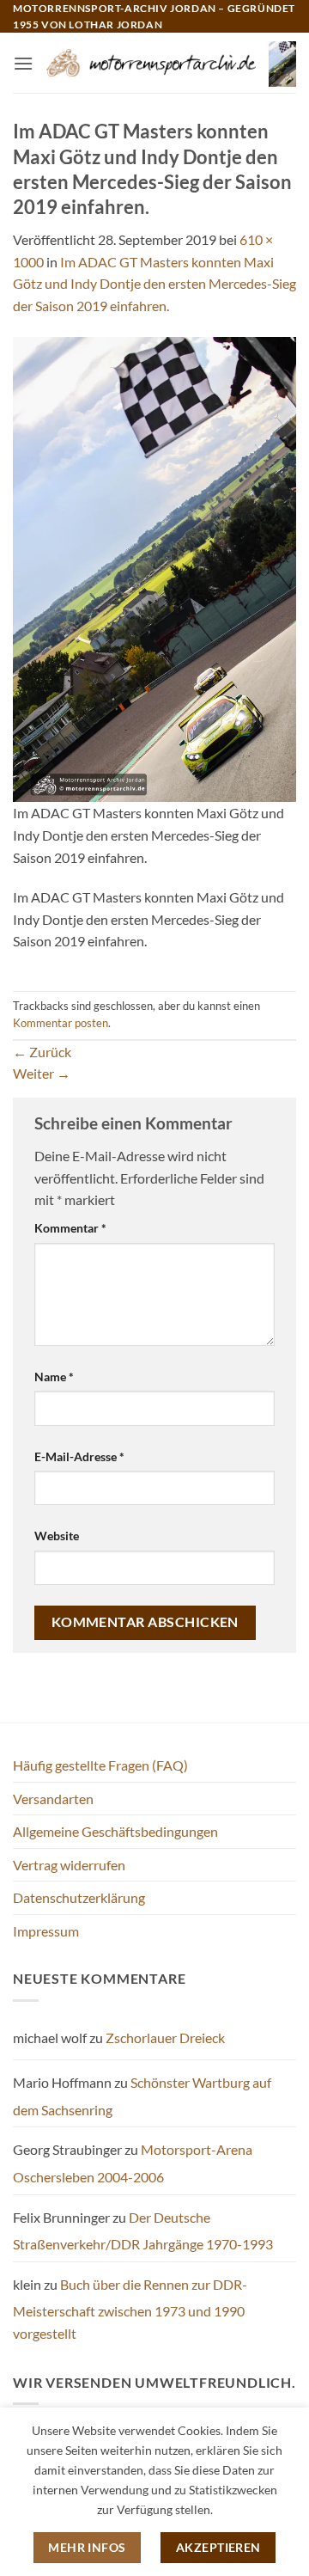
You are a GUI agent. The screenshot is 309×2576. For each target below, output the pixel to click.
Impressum (46, 1931)
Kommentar (70, 1228)
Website (57, 1536)
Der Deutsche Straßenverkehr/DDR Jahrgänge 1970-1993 (143, 2231)
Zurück (42, 1052)
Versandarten (53, 1799)
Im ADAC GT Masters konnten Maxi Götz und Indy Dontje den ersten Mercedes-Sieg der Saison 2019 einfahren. (154, 284)
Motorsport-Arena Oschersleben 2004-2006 (133, 2163)
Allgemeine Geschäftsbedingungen (115, 1831)
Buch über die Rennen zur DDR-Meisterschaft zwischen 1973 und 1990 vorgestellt (130, 2309)
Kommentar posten (61, 1023)
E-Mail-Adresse (79, 1456)
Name (54, 1377)
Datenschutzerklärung (79, 1897)
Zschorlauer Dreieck (165, 2038)
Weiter (42, 1073)
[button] (23, 63)
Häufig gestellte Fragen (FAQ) (100, 1765)
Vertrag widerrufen (69, 1865)
